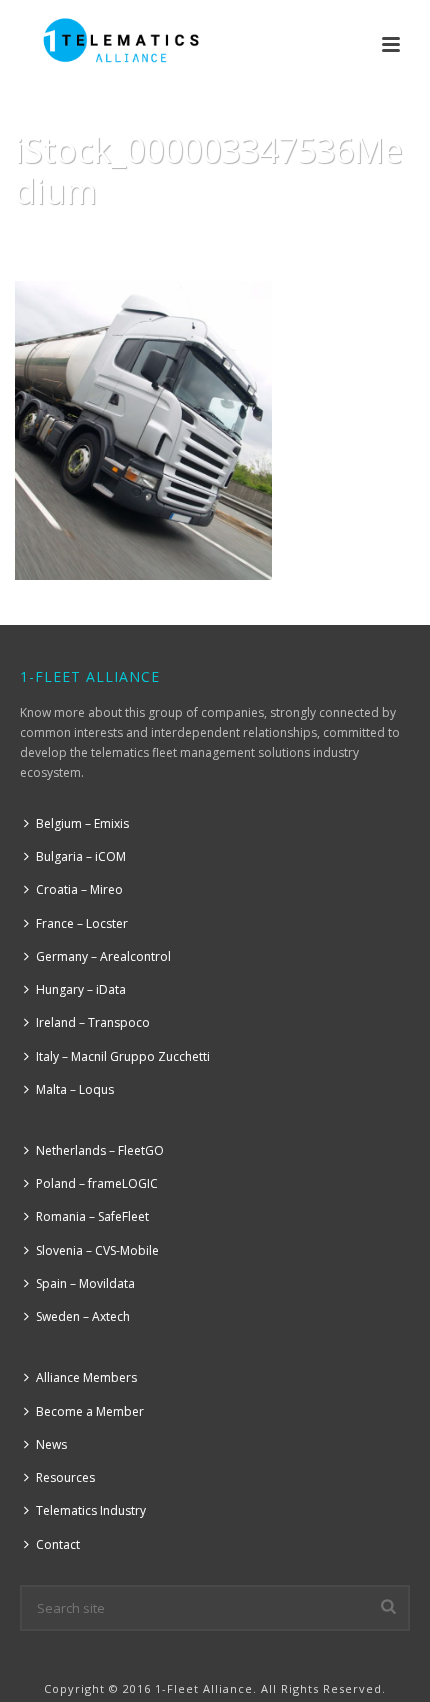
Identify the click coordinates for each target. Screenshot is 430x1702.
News (51, 1444)
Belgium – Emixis (82, 823)
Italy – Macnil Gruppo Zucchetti (123, 1056)
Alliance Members (86, 1377)
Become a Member (90, 1411)
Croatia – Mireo (79, 889)
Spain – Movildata (85, 1283)
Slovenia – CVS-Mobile (97, 1250)
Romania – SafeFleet (92, 1216)
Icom (142, 242)
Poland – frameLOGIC (97, 1183)
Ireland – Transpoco (93, 1022)
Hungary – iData (81, 989)
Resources (65, 1477)
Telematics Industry (91, 1510)
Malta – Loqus (75, 1089)
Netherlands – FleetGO (100, 1150)
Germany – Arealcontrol (103, 956)
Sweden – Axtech (83, 1316)
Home (95, 242)
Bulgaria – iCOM (81, 856)
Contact (58, 1544)
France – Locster (82, 923)
